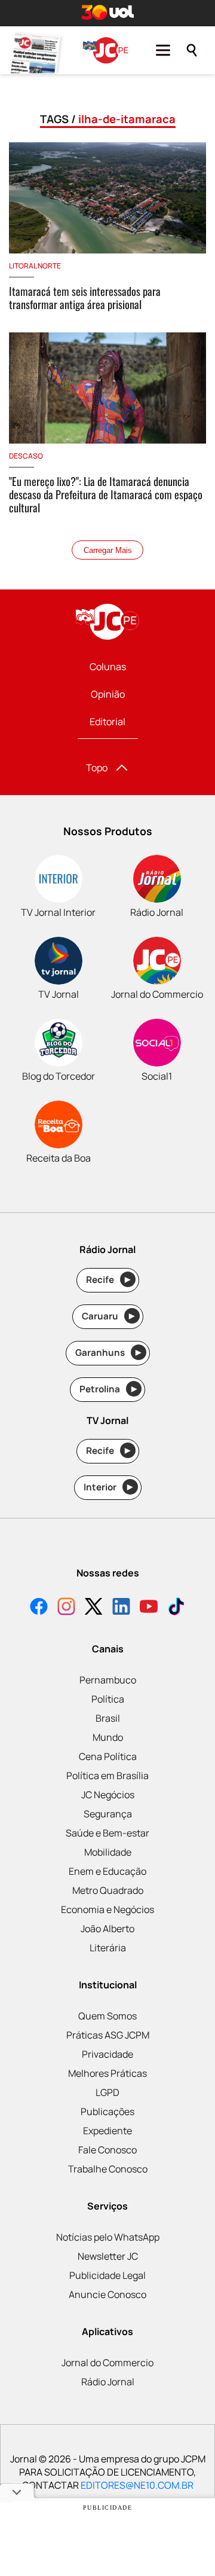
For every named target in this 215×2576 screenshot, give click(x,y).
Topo (97, 768)
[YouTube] (149, 1608)
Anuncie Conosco (107, 2294)
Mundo (108, 1737)
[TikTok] (176, 1608)
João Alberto (107, 1929)
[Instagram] (66, 1608)
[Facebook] (39, 1608)
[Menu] (163, 50)
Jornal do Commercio (107, 2363)
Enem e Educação (107, 1871)
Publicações (107, 2111)
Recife (108, 1280)
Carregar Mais (108, 550)
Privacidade (107, 2054)
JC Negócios (108, 1795)
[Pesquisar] (192, 50)
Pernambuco (108, 1680)
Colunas (108, 667)
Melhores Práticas (107, 2073)
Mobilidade (108, 1852)
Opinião (108, 694)
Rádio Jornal (108, 2382)
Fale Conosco (107, 2150)
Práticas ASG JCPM (108, 2035)
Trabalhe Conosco (108, 2169)
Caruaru (108, 1316)
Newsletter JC (108, 2256)
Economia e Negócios (107, 1909)
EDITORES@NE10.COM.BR (137, 2485)
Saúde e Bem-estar (107, 1833)
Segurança (108, 1814)
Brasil (108, 1718)
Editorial (107, 722)
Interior (108, 1487)
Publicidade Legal (107, 2275)
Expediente (107, 2131)
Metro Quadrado (108, 1890)
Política (108, 1699)
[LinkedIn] (121, 1608)
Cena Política (108, 1756)
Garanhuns (108, 1353)
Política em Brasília (107, 1776)
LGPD (107, 2092)
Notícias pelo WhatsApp (108, 2237)
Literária (108, 1948)
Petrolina (108, 1389)
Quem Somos (107, 2016)
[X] (94, 1608)
